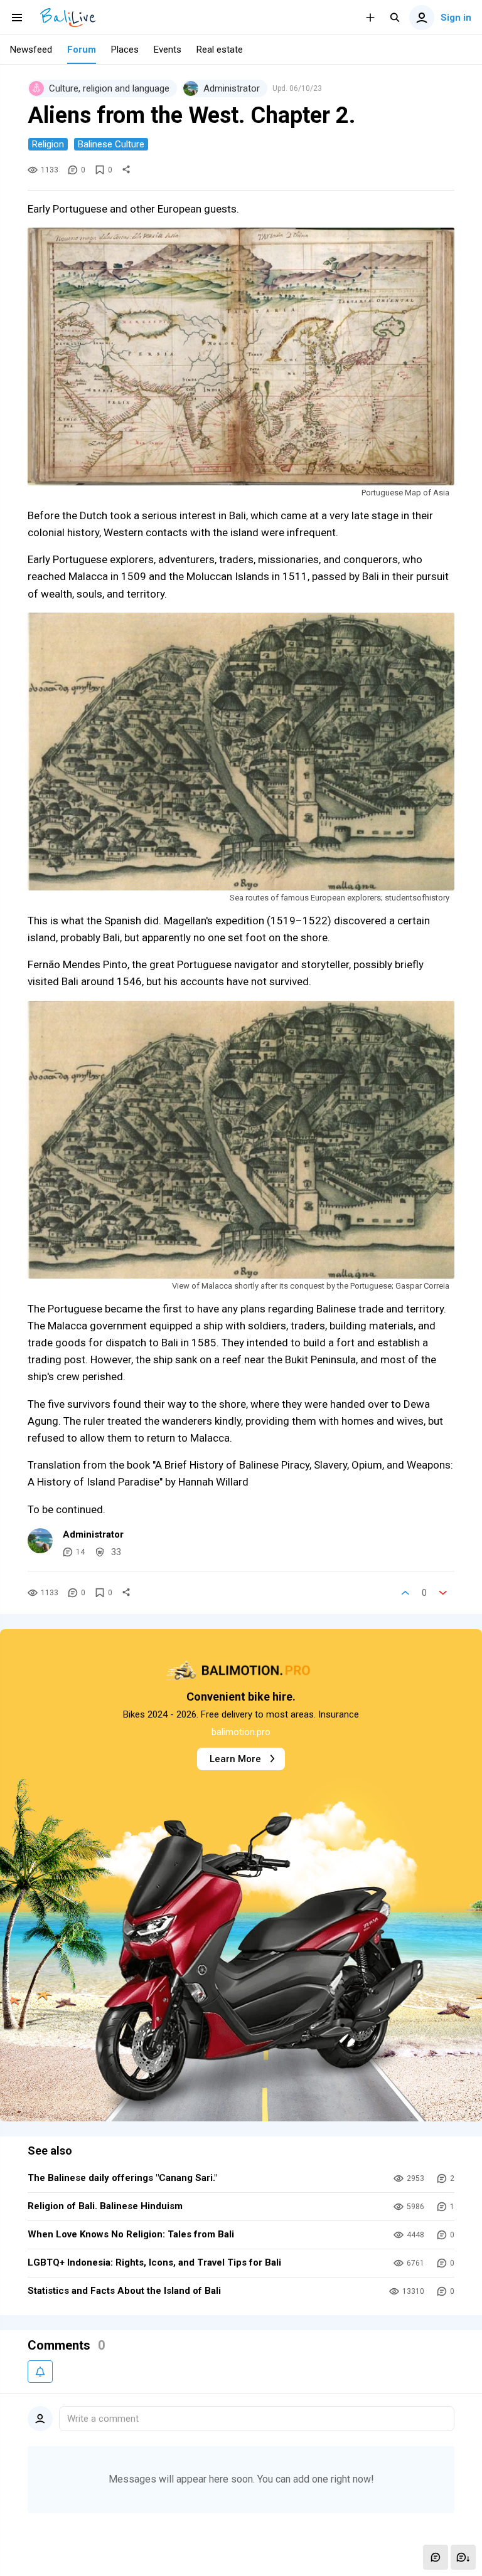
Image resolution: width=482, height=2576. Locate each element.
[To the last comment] (463, 2557)
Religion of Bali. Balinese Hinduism (105, 2206)
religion (48, 144)
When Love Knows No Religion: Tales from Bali (131, 2234)
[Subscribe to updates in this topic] (40, 2372)
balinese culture (111, 144)
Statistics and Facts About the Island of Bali (124, 2291)
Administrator (93, 1534)
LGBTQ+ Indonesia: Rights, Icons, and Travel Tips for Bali (154, 2262)
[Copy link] (126, 170)
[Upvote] (405, 1593)
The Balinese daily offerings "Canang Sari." (122, 2178)
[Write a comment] (436, 2557)
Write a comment (103, 2419)
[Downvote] (443, 1593)
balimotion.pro (241, 1732)
